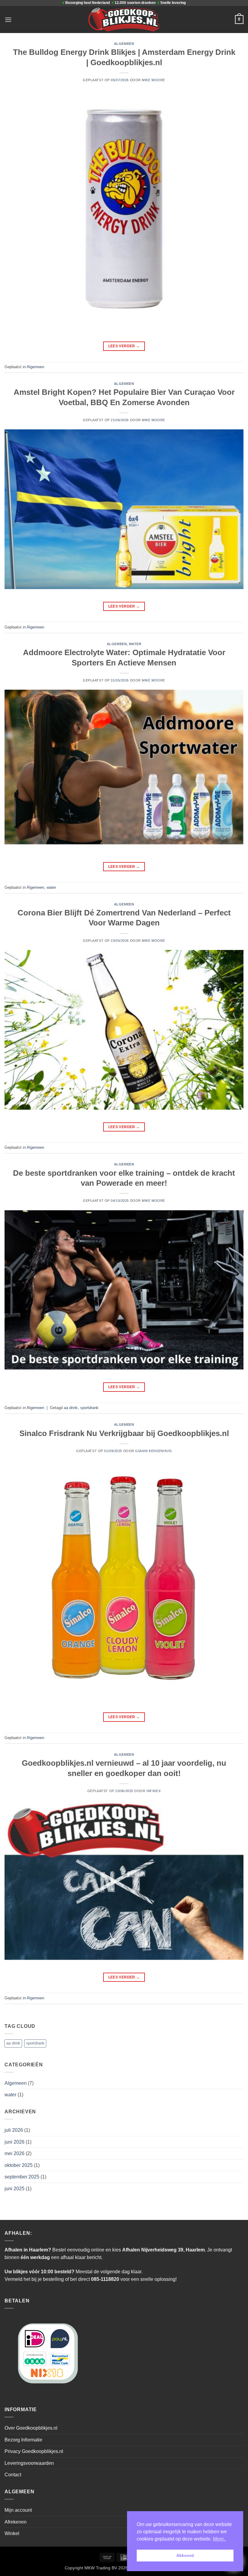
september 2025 (22, 2177)
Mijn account (18, 2510)
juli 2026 (14, 2130)
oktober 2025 (19, 2165)
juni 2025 (15, 2189)
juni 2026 (15, 2142)
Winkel (12, 2533)
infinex (153, 1791)
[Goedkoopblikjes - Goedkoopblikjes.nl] (124, 19)
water (135, 644)
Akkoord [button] (185, 2555)
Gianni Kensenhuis (153, 1451)
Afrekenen (16, 2522)
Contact (13, 2475)
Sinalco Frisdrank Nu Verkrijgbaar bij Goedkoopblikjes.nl (124, 1433)
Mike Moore (153, 80)
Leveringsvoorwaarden (29, 2463)
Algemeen (124, 44)
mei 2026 (15, 2153)
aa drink (71, 1408)
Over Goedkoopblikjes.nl (31, 2428)
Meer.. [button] (219, 2539)
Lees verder (124, 346)
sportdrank (89, 1408)
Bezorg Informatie (23, 2440)
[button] (8, 20)
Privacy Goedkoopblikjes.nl (34, 2451)
